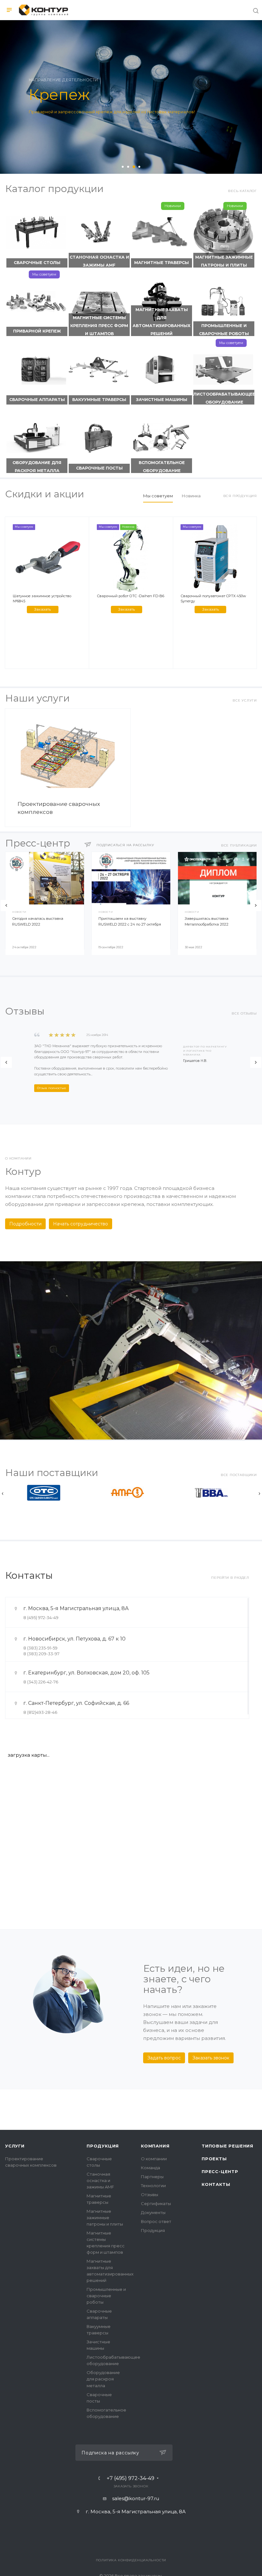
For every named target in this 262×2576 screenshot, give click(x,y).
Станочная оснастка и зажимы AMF (99, 261)
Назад (6, 906)
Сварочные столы (37, 263)
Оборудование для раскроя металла (37, 467)
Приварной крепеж (37, 331)
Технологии (153, 2186)
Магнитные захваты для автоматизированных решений (162, 322)
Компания (155, 2146)
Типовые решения (227, 2146)
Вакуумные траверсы (99, 400)
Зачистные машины (162, 400)
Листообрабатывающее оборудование (224, 398)
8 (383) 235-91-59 (40, 1648)
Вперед (256, 906)
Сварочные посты (99, 468)
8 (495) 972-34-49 (41, 1617)
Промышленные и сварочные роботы (224, 330)
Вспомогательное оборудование (162, 467)
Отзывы (150, 2195)
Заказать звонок (211, 2058)
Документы (153, 2212)
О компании (154, 2159)
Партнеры (152, 2177)
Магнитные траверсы (162, 263)
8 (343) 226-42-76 (41, 1682)
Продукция (103, 2146)
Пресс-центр (220, 2171)
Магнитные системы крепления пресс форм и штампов (99, 326)
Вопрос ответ (156, 2221)
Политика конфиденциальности (131, 2560)
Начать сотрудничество (81, 1224)
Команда (150, 2168)
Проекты (214, 2159)
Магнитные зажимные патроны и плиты (224, 261)
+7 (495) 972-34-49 (131, 2478)
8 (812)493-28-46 (40, 1712)
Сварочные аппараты (37, 400)
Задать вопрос (164, 2058)
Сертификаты (156, 2203)
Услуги (15, 2146)
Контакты (216, 2184)
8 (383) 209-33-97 (41, 1654)
